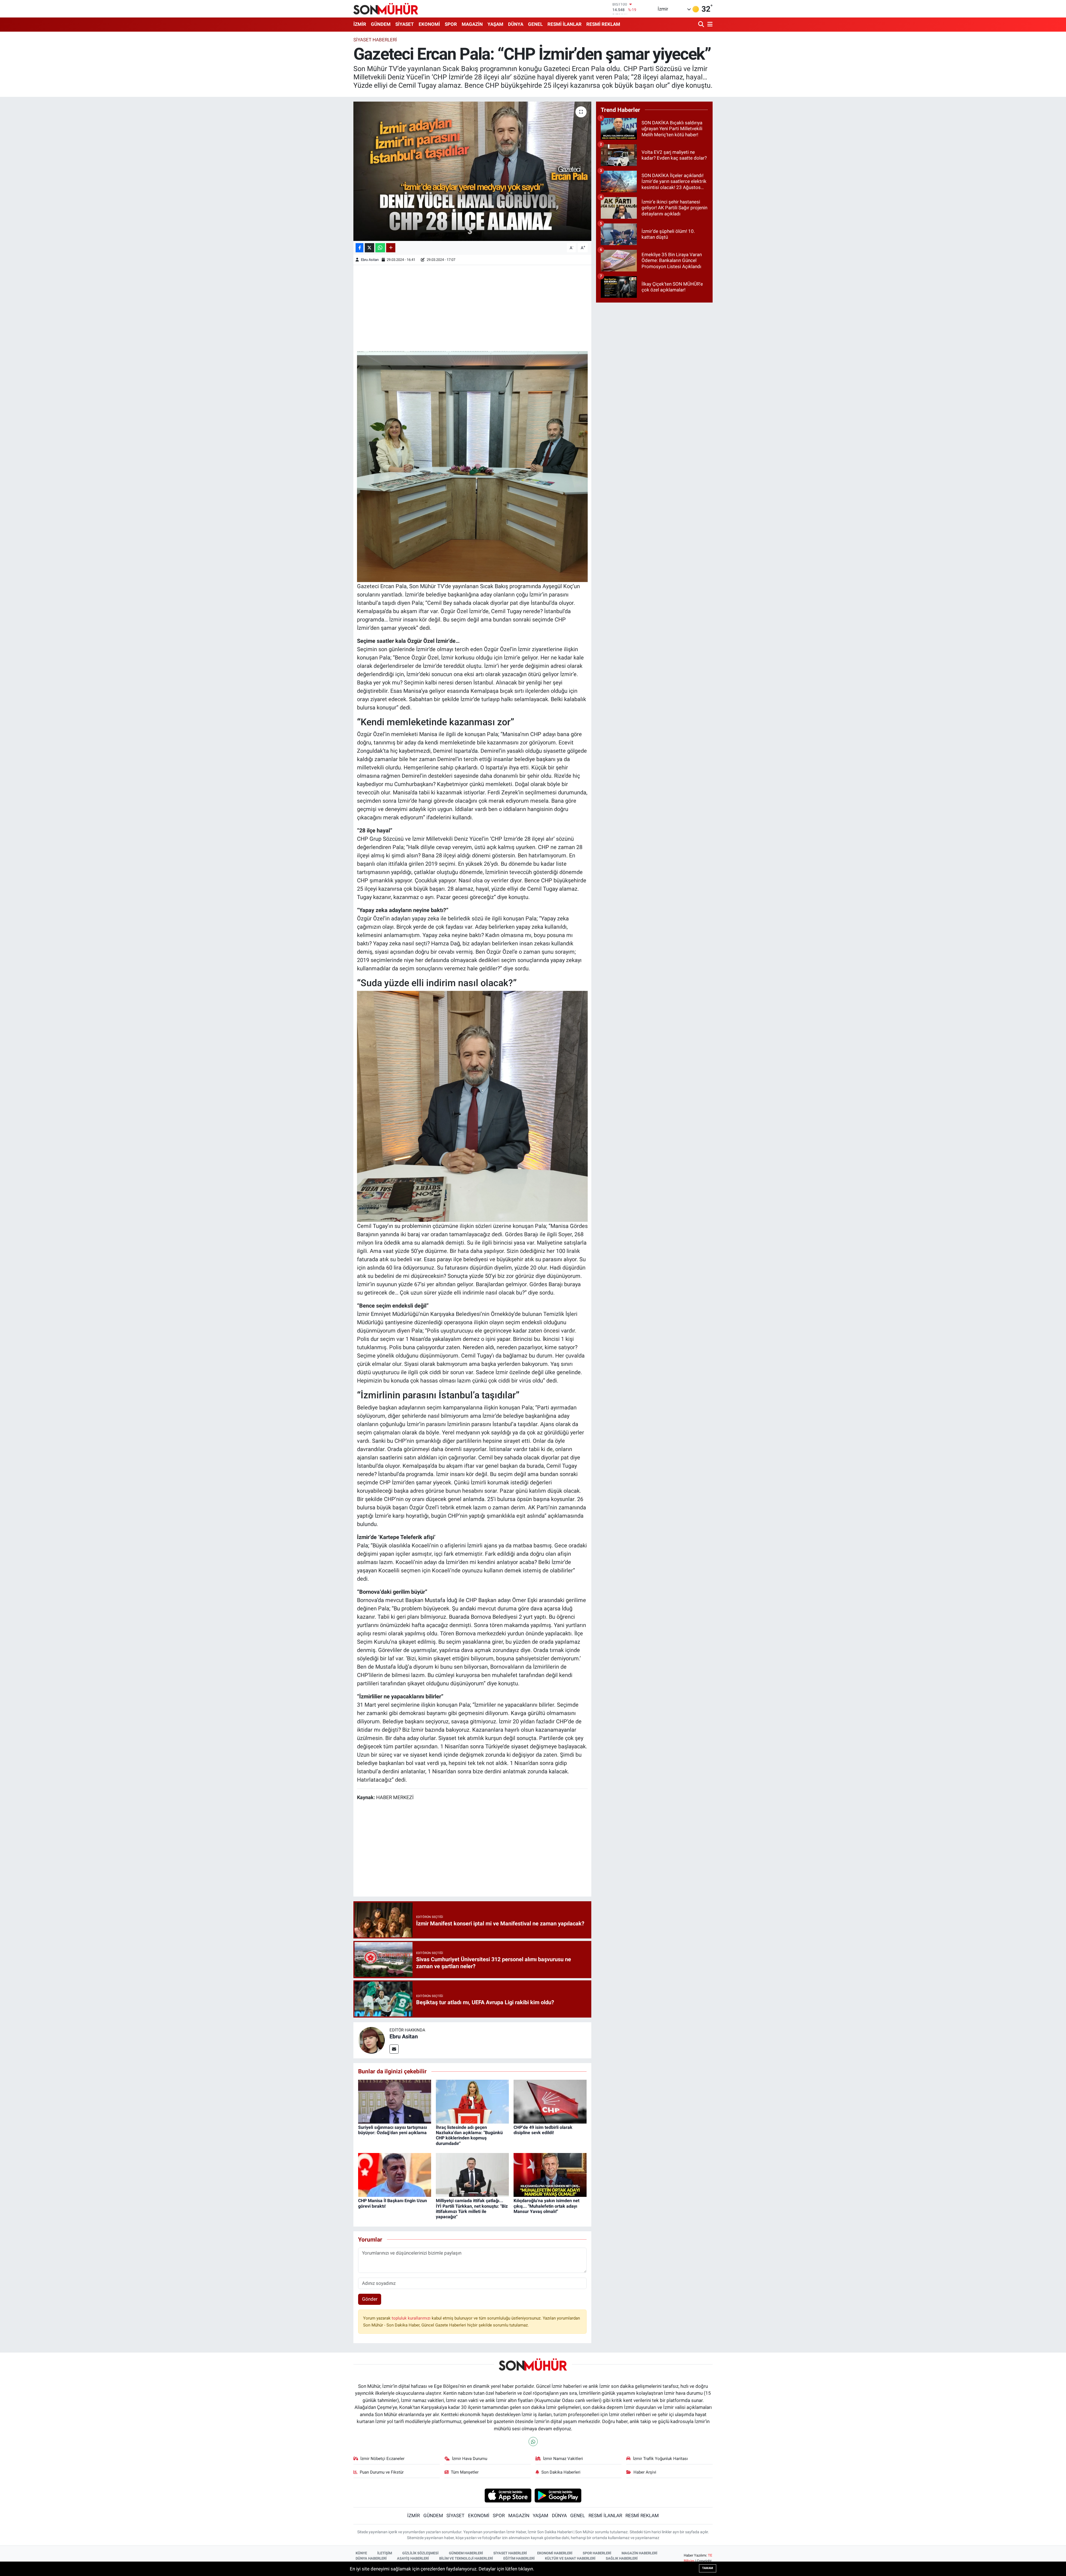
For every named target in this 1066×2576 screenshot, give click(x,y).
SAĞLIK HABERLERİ (622, 2558)
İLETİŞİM (385, 2553)
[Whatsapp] (533, 2442)
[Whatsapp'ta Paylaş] (380, 248)
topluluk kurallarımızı (412, 2318)
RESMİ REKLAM (603, 24)
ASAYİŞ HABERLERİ (413, 2558)
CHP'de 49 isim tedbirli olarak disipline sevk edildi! (543, 2130)
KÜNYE (361, 2553)
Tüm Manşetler (465, 2472)
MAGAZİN (472, 24)
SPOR (451, 24)
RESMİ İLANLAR (565, 24)
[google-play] (558, 2495)
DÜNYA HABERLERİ (371, 2558)
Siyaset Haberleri (375, 40)
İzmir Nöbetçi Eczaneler (382, 2459)
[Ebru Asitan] (371, 2040)
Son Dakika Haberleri (561, 2472)
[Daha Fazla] (391, 248)
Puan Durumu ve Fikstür (382, 2472)
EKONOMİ (429, 24)
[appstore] (508, 2495)
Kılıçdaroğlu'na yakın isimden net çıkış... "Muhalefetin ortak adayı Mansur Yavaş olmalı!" (546, 2206)
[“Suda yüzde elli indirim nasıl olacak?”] (472, 1106)
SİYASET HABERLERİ (510, 2553)
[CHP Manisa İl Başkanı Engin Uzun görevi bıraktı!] (395, 2175)
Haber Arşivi (645, 2472)
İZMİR (360, 24)
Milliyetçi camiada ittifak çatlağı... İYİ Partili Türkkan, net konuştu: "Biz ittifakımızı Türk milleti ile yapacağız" (472, 2209)
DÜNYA (516, 24)
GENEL (535, 24)
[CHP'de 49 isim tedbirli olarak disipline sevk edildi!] (550, 2101)
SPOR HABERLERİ (597, 2553)
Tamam (708, 2568)
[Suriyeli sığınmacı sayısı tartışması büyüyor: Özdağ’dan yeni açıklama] (395, 2101)
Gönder (370, 2299)
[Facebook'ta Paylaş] (359, 248)
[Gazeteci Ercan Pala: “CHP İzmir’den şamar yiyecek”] (472, 171)
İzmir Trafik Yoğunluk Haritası (660, 2459)
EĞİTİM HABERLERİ (519, 2558)
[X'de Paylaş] (369, 248)
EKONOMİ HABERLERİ (555, 2553)
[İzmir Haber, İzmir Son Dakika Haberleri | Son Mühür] (386, 9)
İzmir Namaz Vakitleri (563, 2459)
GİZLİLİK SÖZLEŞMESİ (420, 2553)
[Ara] (702, 25)
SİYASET (405, 24)
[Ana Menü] (709, 25)
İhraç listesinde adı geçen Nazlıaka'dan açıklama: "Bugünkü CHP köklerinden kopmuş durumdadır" (469, 2135)
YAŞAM (495, 24)
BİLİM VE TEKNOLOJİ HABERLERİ (466, 2558)
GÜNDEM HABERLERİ (466, 2553)
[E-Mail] (394, 2049)
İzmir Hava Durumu (470, 2459)
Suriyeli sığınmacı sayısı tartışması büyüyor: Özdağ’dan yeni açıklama (393, 2130)
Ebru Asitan (370, 260)
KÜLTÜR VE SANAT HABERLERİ (570, 2558)
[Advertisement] (472, 308)
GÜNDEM (381, 24)
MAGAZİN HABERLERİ (639, 2553)
